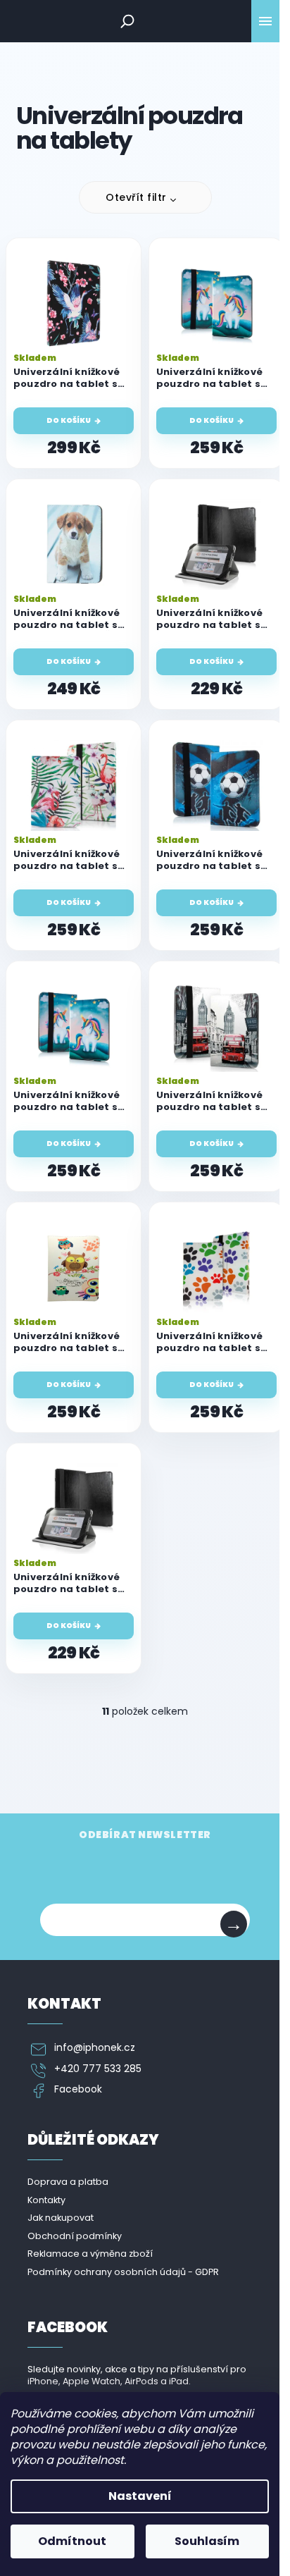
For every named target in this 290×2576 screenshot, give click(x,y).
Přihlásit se (234, 1924)
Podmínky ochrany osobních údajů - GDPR (123, 2272)
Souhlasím (207, 2541)
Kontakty (46, 2200)
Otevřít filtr (136, 197)
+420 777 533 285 (98, 2069)
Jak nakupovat (61, 2218)
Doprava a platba (68, 2182)
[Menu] (265, 21)
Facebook (78, 2089)
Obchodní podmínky (75, 2236)
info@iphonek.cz (95, 2048)
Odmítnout (72, 2541)
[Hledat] (127, 21)
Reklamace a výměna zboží (90, 2254)
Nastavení (140, 2496)
